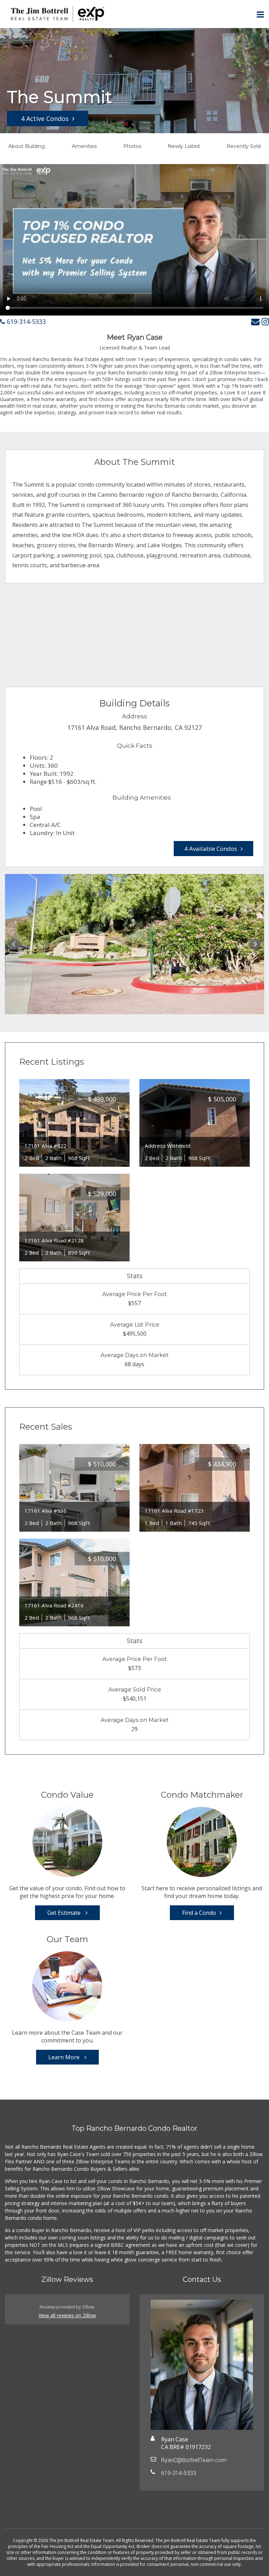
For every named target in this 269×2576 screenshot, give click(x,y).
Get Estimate (65, 1913)
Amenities (84, 146)
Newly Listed (184, 146)
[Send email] (255, 321)
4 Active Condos (45, 118)
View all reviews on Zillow (67, 2315)
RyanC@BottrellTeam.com (194, 2460)
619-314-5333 (25, 321)
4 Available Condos (211, 849)
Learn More (65, 2057)
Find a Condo (199, 1913)
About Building (27, 146)
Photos (132, 146)
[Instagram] (265, 321)
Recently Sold (244, 146)
